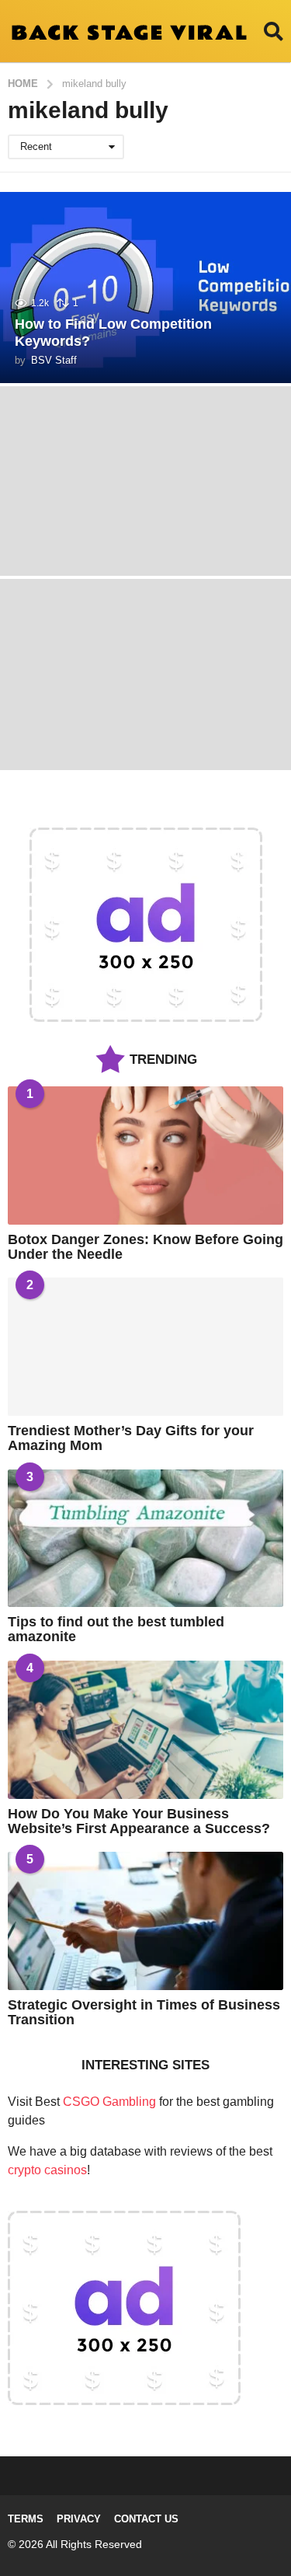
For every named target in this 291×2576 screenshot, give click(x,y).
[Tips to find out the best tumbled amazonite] (145, 1539)
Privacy (79, 2519)
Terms (26, 2519)
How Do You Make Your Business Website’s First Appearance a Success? (139, 1821)
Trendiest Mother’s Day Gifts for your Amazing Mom (131, 1438)
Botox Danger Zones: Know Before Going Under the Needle (145, 1247)
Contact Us (146, 2519)
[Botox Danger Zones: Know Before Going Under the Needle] (145, 1156)
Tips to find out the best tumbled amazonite (116, 1629)
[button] (274, 31)
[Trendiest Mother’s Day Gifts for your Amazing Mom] (145, 1347)
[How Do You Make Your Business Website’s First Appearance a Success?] (145, 1730)
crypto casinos (47, 2170)
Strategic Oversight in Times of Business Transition (144, 2012)
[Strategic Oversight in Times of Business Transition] (145, 1921)
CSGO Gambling (109, 2102)
